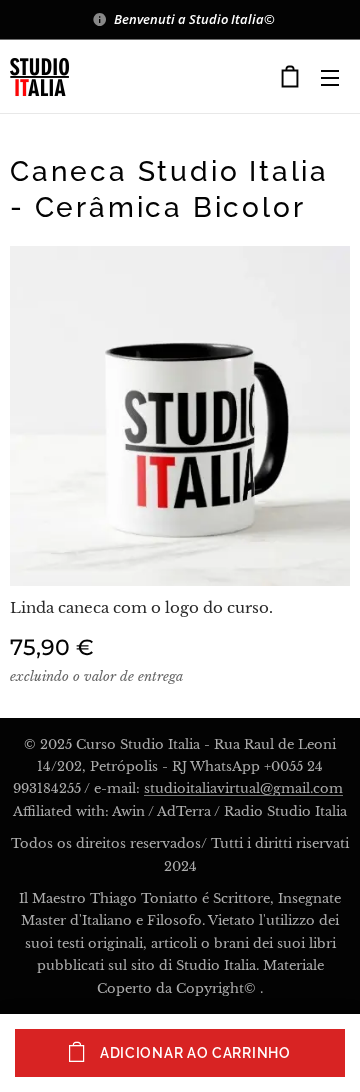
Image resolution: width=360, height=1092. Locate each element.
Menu (330, 77)
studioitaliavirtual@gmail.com (243, 788)
